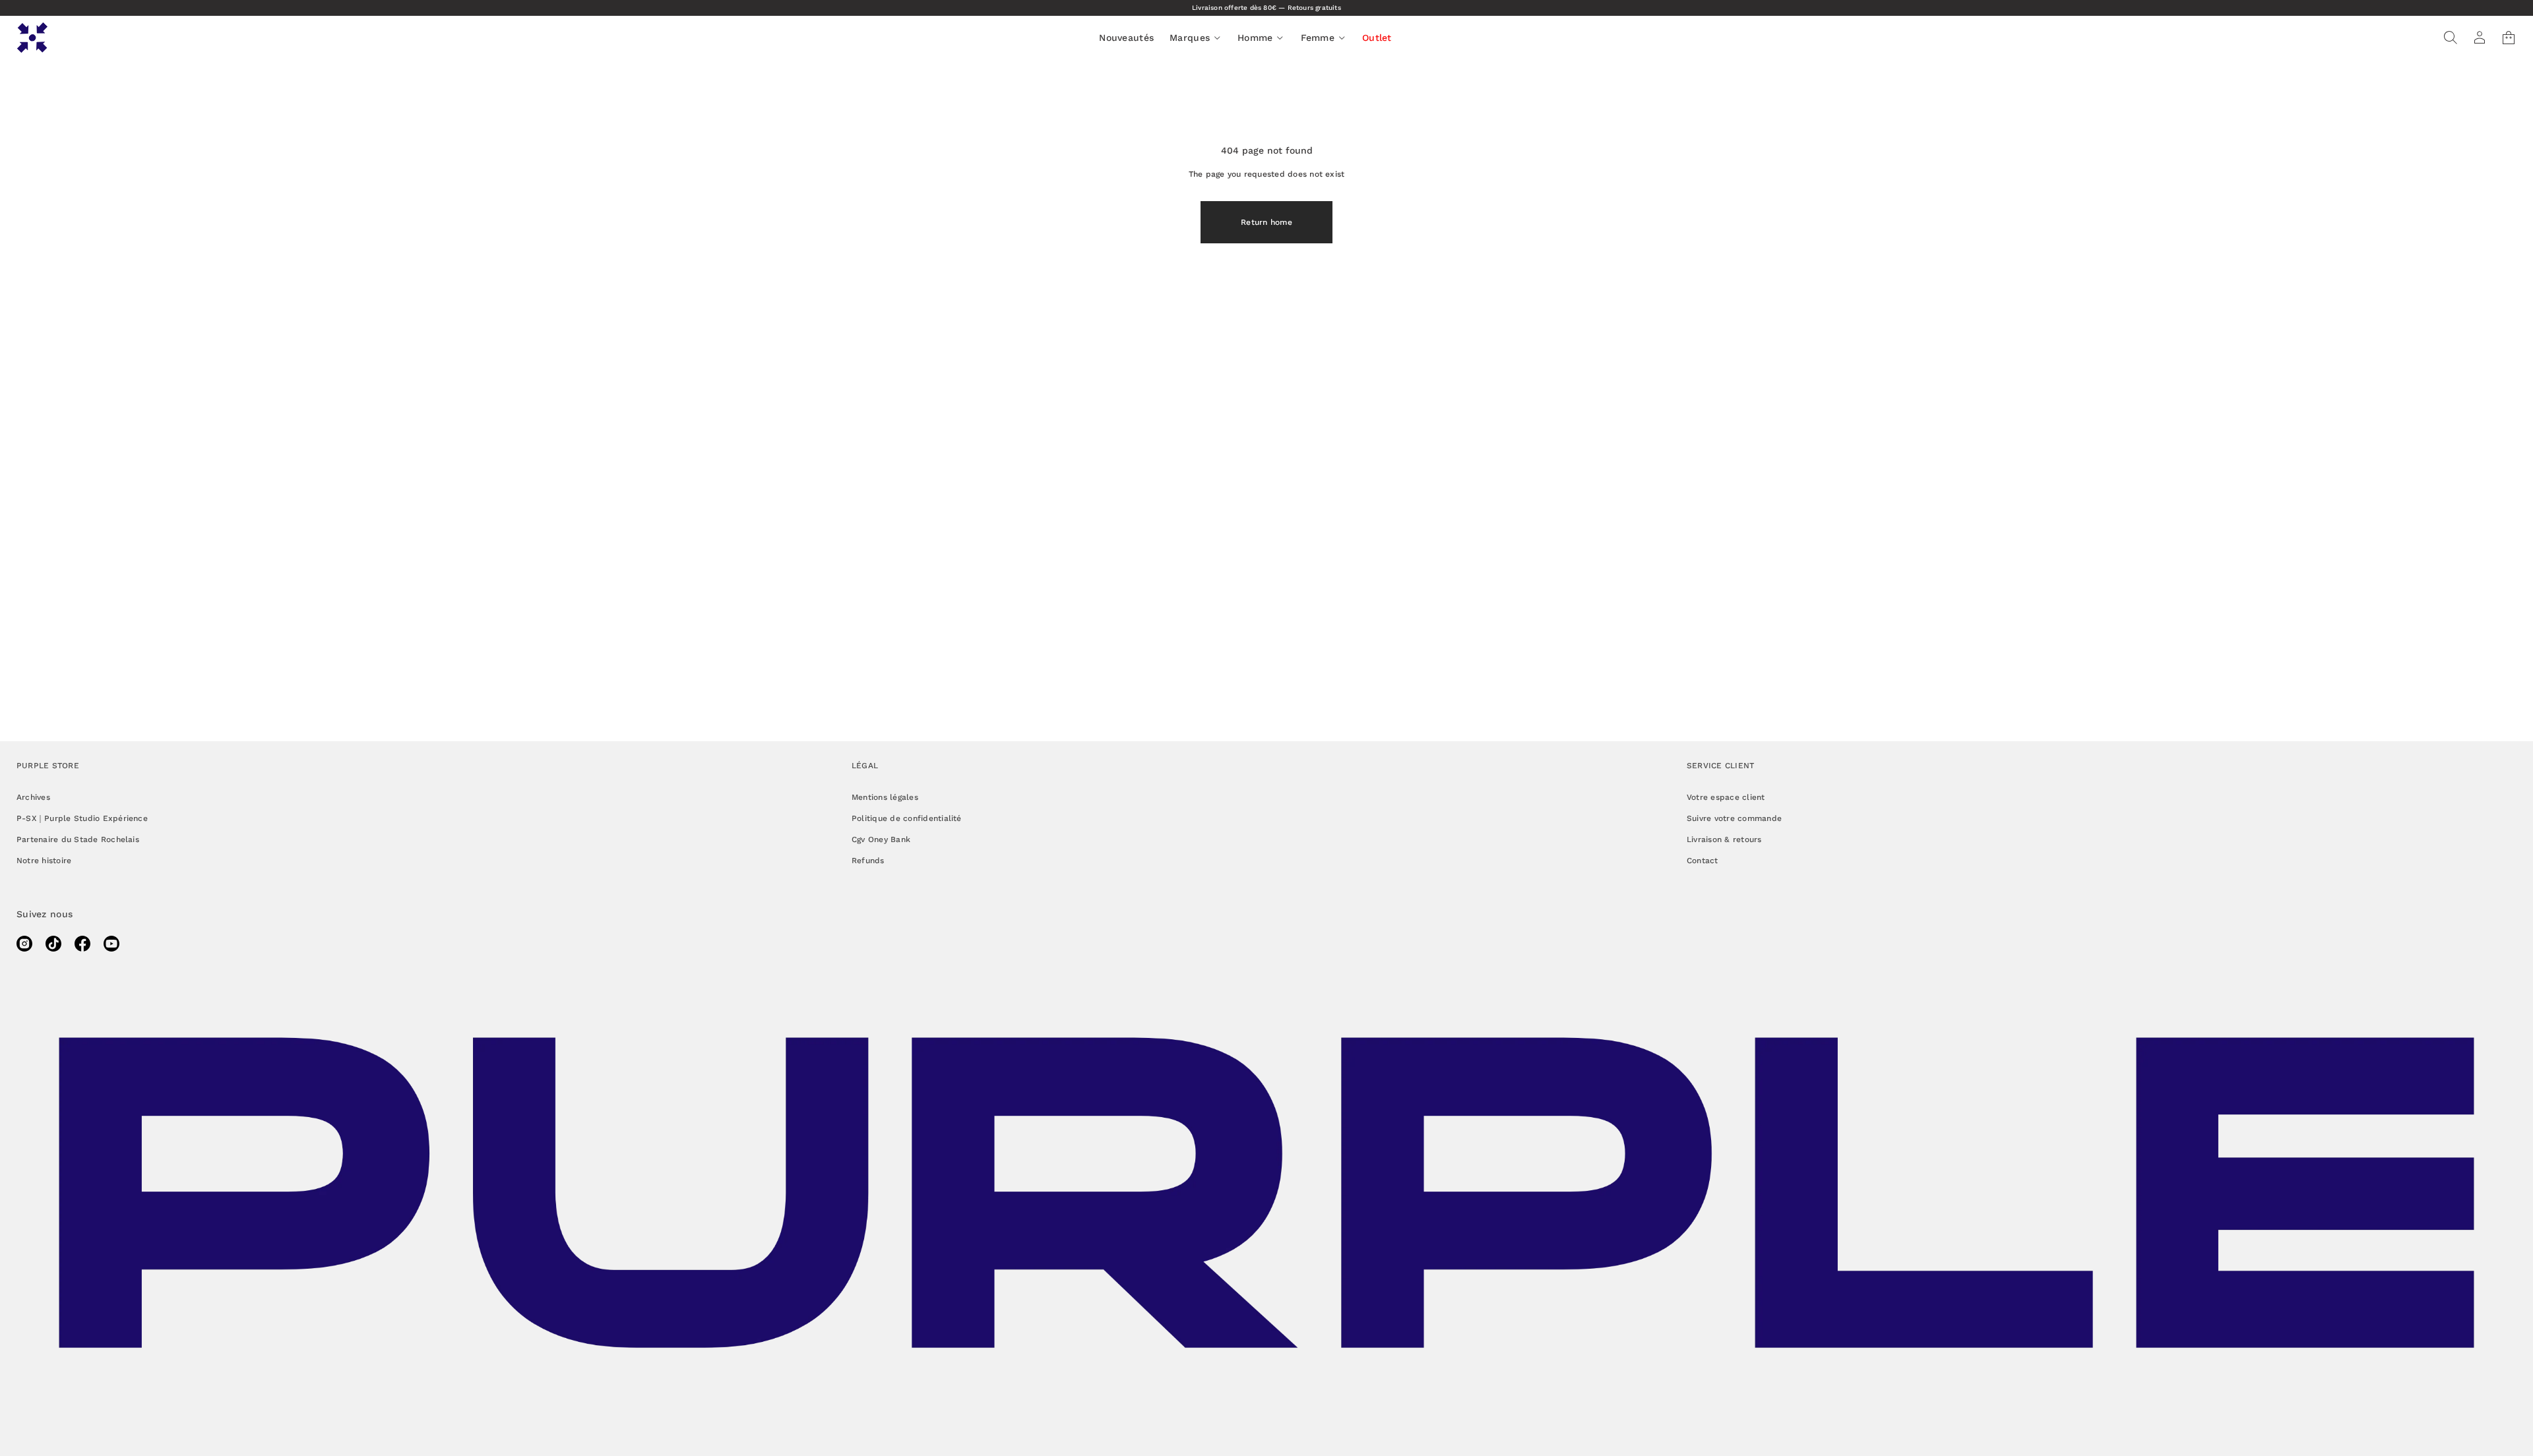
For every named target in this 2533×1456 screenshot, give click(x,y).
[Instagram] (24, 944)
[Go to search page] (2451, 38)
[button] (2451, 38)
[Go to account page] (2480, 38)
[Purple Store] (32, 38)
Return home (1266, 222)
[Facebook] (82, 944)
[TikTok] (53, 944)
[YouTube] (111, 944)
